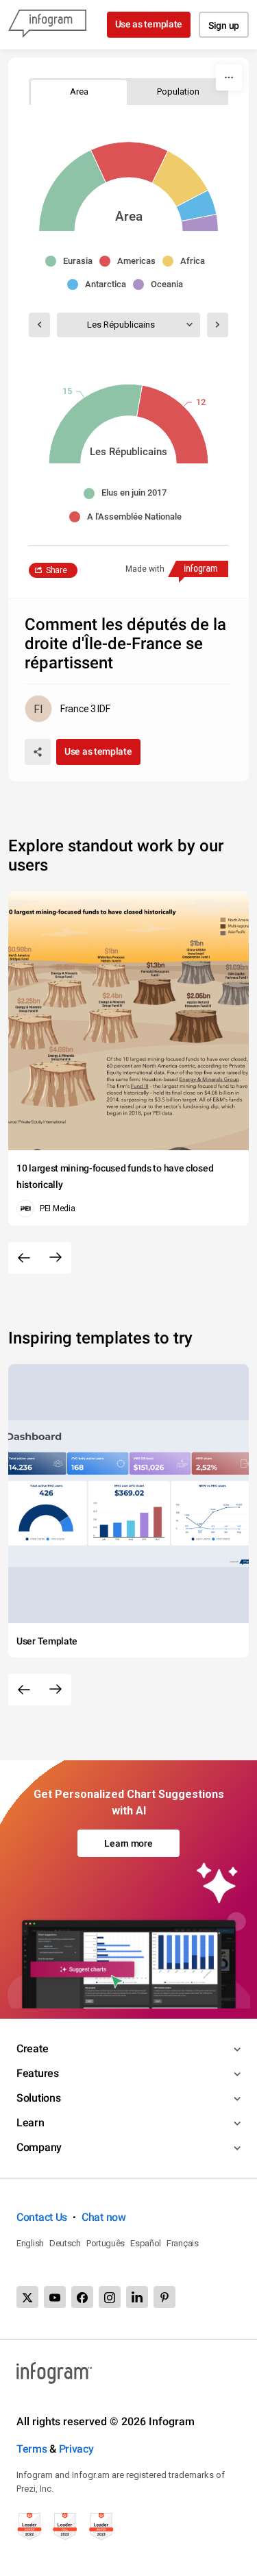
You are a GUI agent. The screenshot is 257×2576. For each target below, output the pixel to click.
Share (57, 570)
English (30, 2243)
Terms (32, 2449)
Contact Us (42, 2217)
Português (106, 2243)
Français (183, 2243)
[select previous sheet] (39, 325)
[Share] (38, 752)
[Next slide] (56, 1258)
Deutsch (65, 2243)
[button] (72, 261)
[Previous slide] (24, 1258)
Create (32, 2049)
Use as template (149, 24)
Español (146, 2243)
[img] (73, 191)
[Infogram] (47, 25)
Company (39, 2147)
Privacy (76, 2449)
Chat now (104, 2217)
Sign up (224, 25)
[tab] (79, 92)
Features (38, 2073)
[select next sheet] (218, 325)
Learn (30, 2123)
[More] (229, 77)
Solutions (38, 2098)
